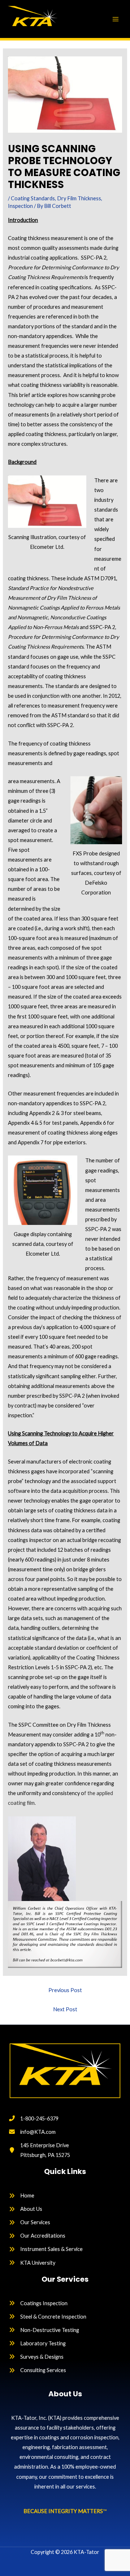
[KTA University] (32, 2263)
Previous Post (65, 1990)
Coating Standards (33, 198)
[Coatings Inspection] (38, 2303)
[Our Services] (30, 2222)
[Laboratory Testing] (37, 2343)
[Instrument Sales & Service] (46, 2249)
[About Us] (26, 2209)
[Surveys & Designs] (36, 2357)
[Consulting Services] (38, 2370)
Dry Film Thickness (79, 198)
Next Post (65, 2009)
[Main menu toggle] (116, 19)
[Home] (22, 2195)
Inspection (20, 206)
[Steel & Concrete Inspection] (48, 2317)
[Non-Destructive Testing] (44, 2330)
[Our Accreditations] (37, 2236)
